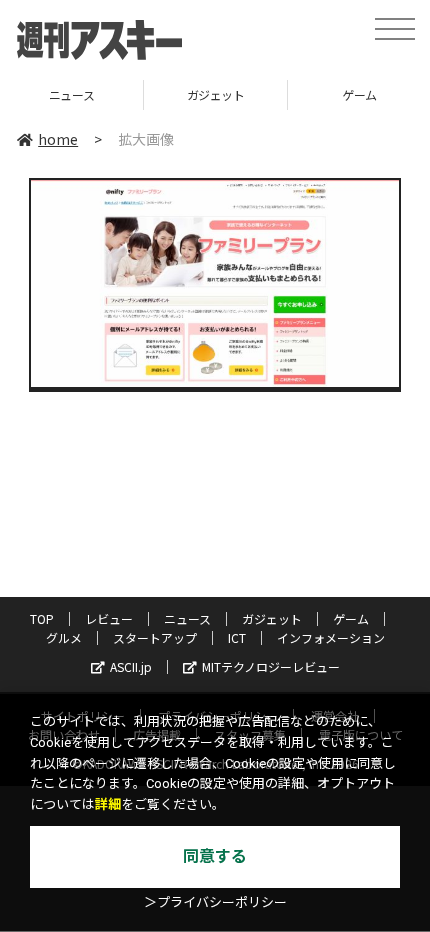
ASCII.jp (131, 666)
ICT (237, 637)
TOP (42, 618)
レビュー (109, 618)
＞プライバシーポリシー (215, 902)
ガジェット (202, 94)
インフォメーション (331, 637)
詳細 (108, 804)
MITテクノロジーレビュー (271, 666)
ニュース (187, 618)
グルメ (64, 637)
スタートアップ (155, 637)
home (58, 139)
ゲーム (346, 94)
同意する (215, 856)
